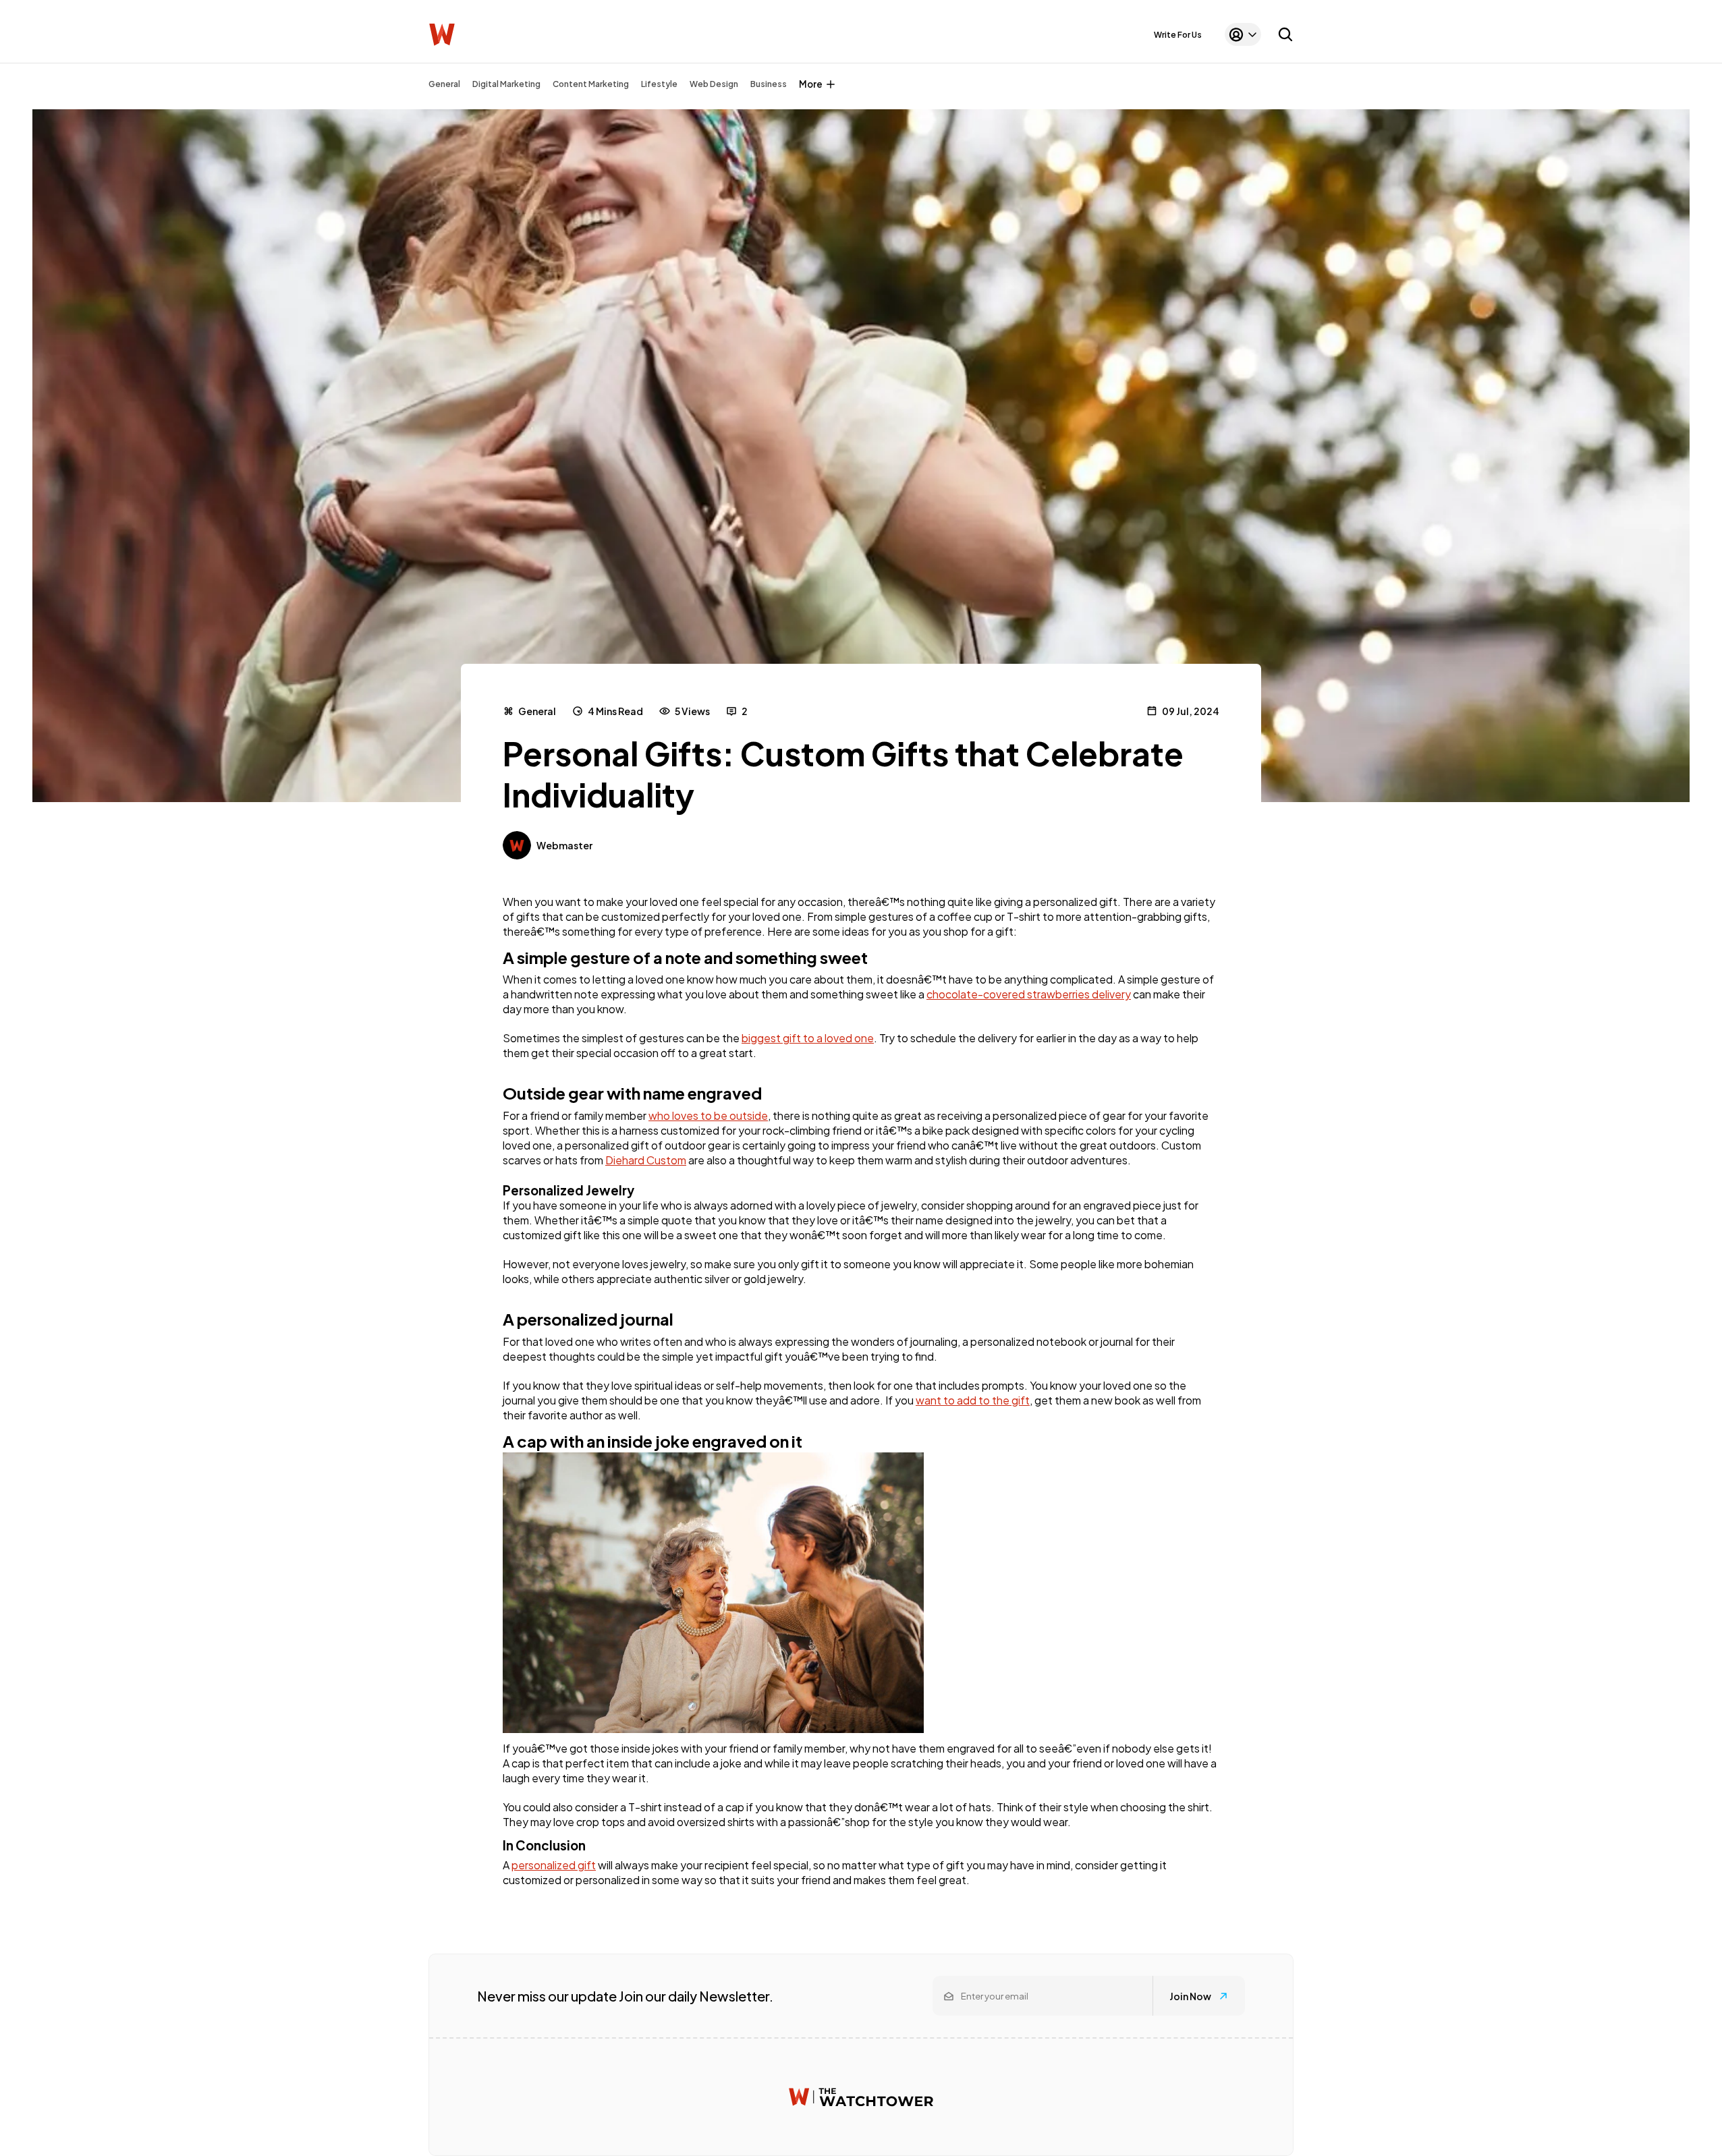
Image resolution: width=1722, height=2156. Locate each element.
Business (769, 84)
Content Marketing (591, 84)
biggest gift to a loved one (808, 1038)
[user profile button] (1243, 34)
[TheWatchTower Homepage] (442, 35)
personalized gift (554, 1865)
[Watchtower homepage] (861, 2097)
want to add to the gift (973, 1400)
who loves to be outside (708, 1115)
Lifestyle (659, 84)
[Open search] (1285, 34)
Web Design (714, 84)
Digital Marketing (506, 84)
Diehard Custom (646, 1160)
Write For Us (1178, 35)
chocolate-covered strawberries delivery (1029, 994)
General (444, 84)
